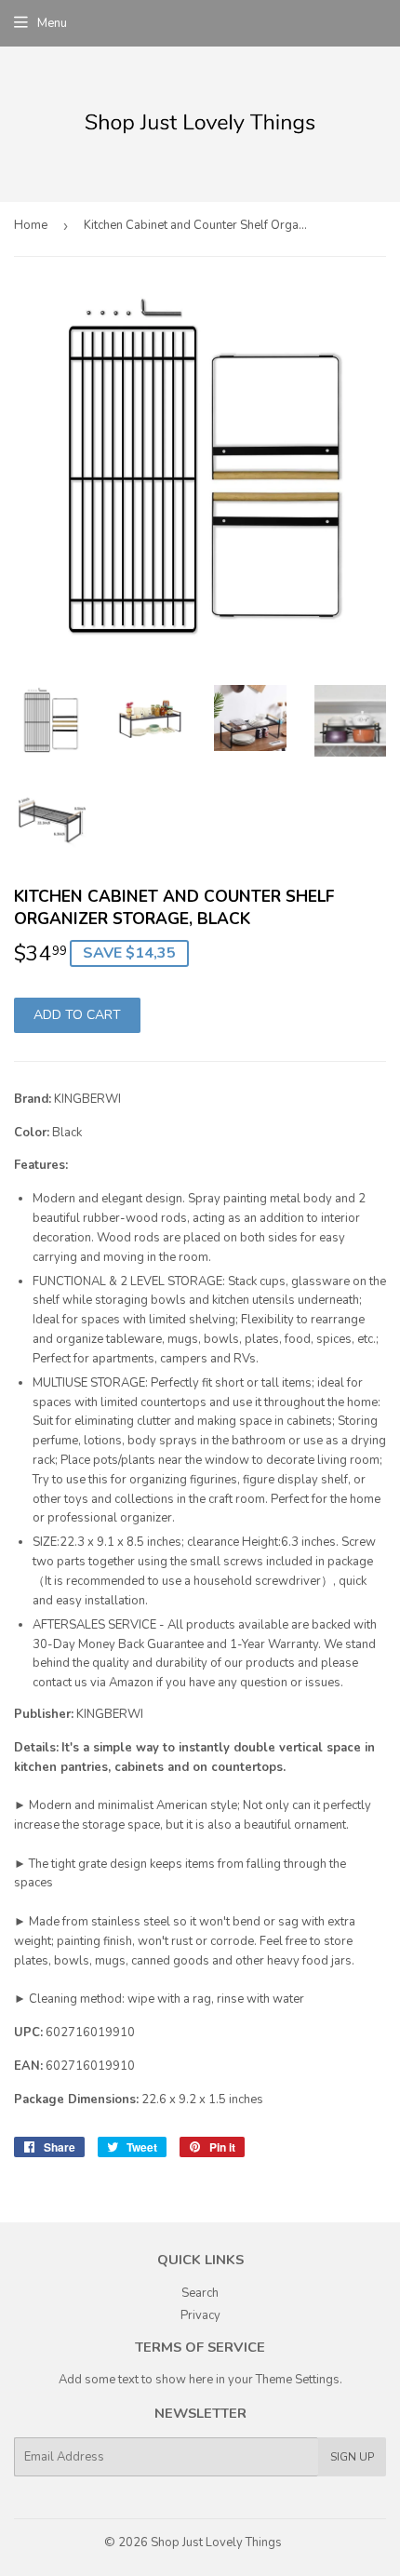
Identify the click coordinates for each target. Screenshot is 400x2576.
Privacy (200, 2315)
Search (200, 2293)
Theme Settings (298, 2380)
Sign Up (352, 2457)
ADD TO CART (77, 1015)
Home (31, 225)
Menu (52, 23)
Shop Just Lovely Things (216, 2542)
